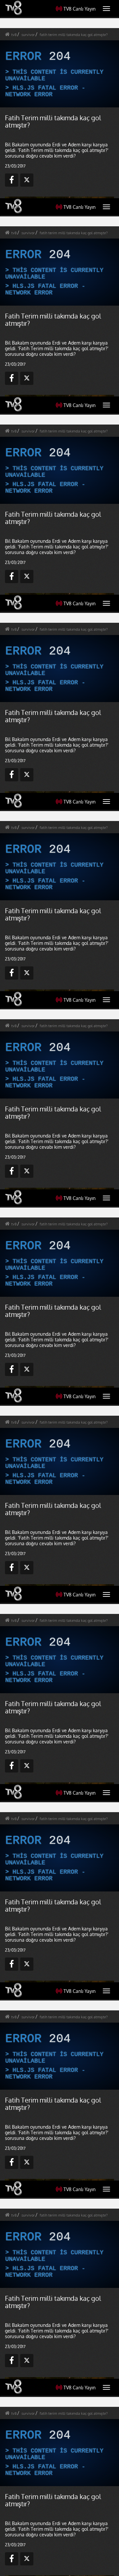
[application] (59, 1288)
